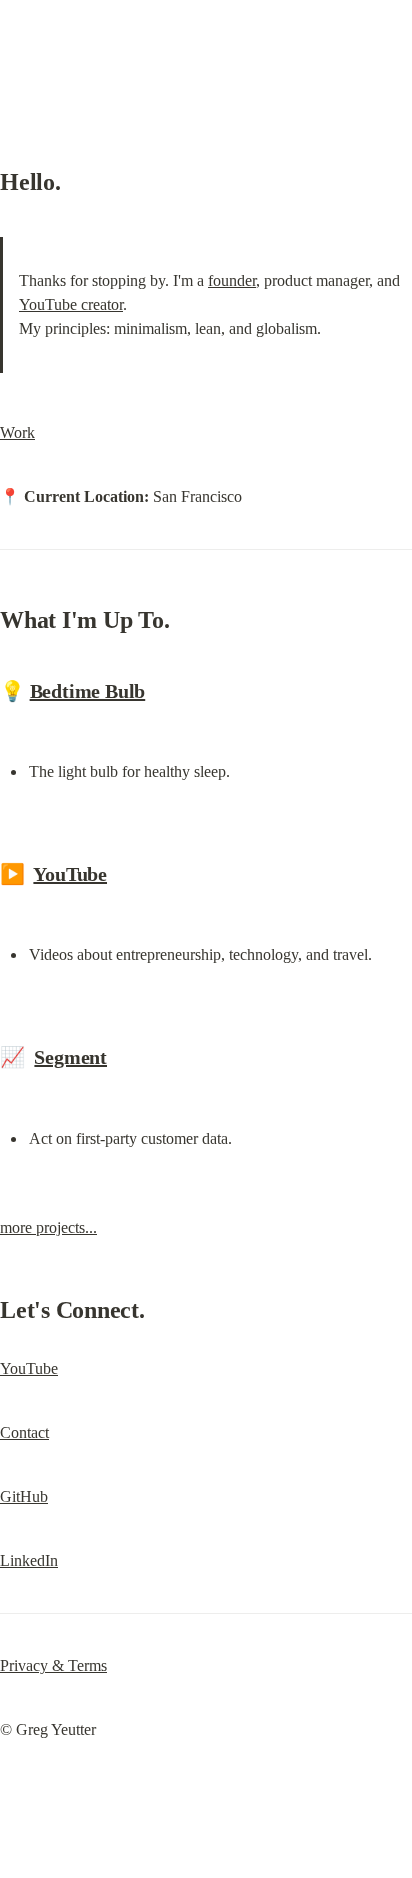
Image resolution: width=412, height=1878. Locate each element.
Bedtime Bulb (88, 691)
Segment (70, 1057)
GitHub (24, 1496)
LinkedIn (29, 1560)
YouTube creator (71, 304)
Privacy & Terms (53, 1665)
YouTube (70, 874)
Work (17, 432)
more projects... (48, 1227)
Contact (24, 1432)
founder (232, 280)
